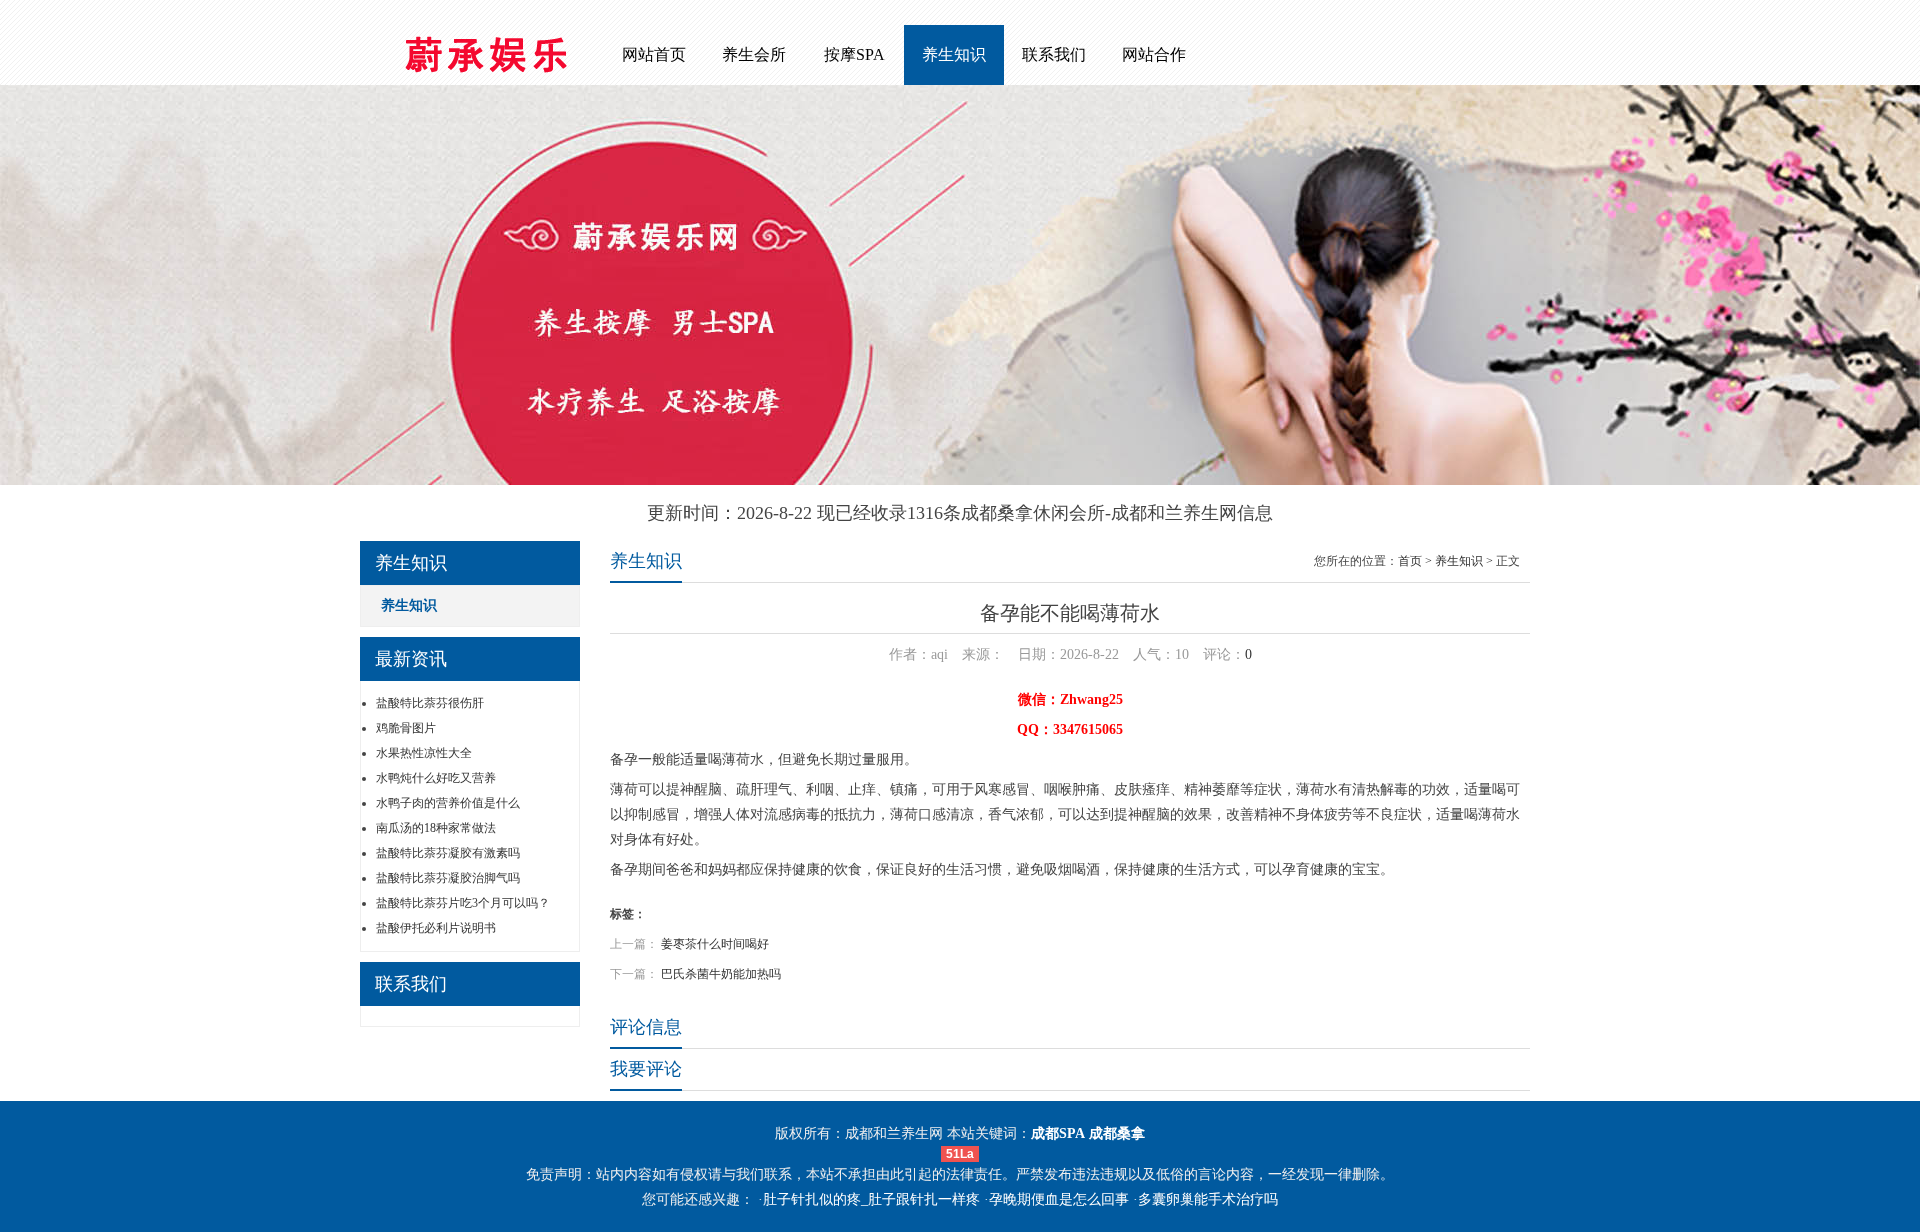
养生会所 (754, 54)
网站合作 (1154, 54)
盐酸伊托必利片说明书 (436, 928)
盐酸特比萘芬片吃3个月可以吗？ (463, 903)
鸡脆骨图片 (406, 728)
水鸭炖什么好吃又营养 (436, 778)
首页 (1410, 561)
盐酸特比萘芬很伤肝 (430, 703)
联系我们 (1054, 54)
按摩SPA (854, 54)
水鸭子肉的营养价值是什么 (448, 803)
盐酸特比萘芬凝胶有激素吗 (448, 853)
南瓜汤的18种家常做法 (436, 828)
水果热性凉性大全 (424, 753)
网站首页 (654, 54)
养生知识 (954, 54)
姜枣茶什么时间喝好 (715, 944)
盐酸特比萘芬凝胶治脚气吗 (448, 878)
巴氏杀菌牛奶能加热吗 (721, 974)
